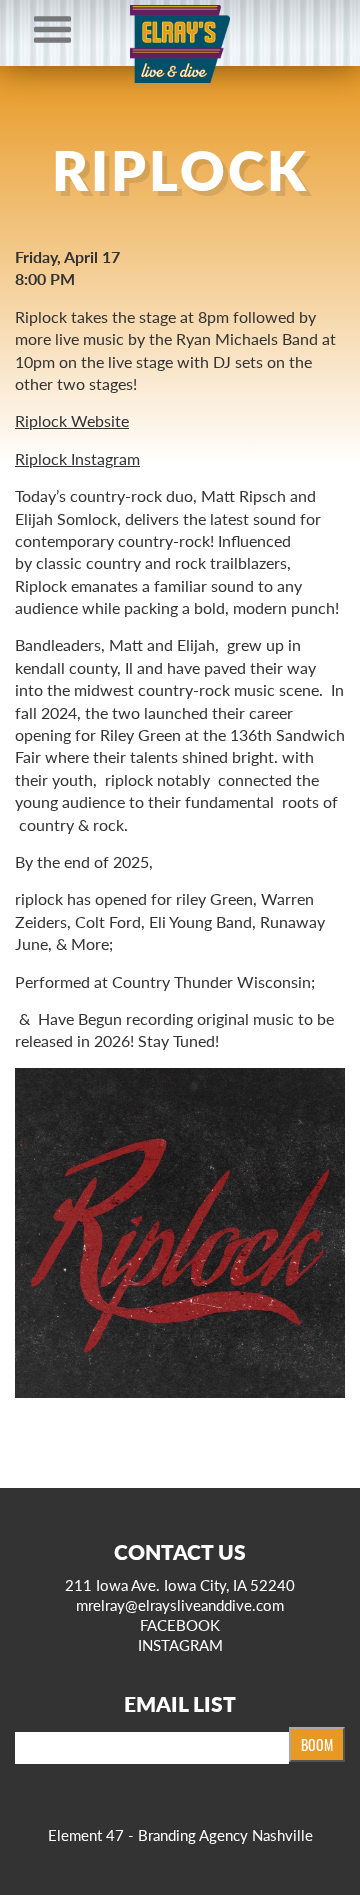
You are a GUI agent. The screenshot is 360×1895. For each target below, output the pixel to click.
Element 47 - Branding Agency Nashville (180, 1834)
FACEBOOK (180, 1624)
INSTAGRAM (180, 1644)
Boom (317, 1744)
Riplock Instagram (77, 458)
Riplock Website (72, 420)
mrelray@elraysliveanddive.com (180, 1604)
